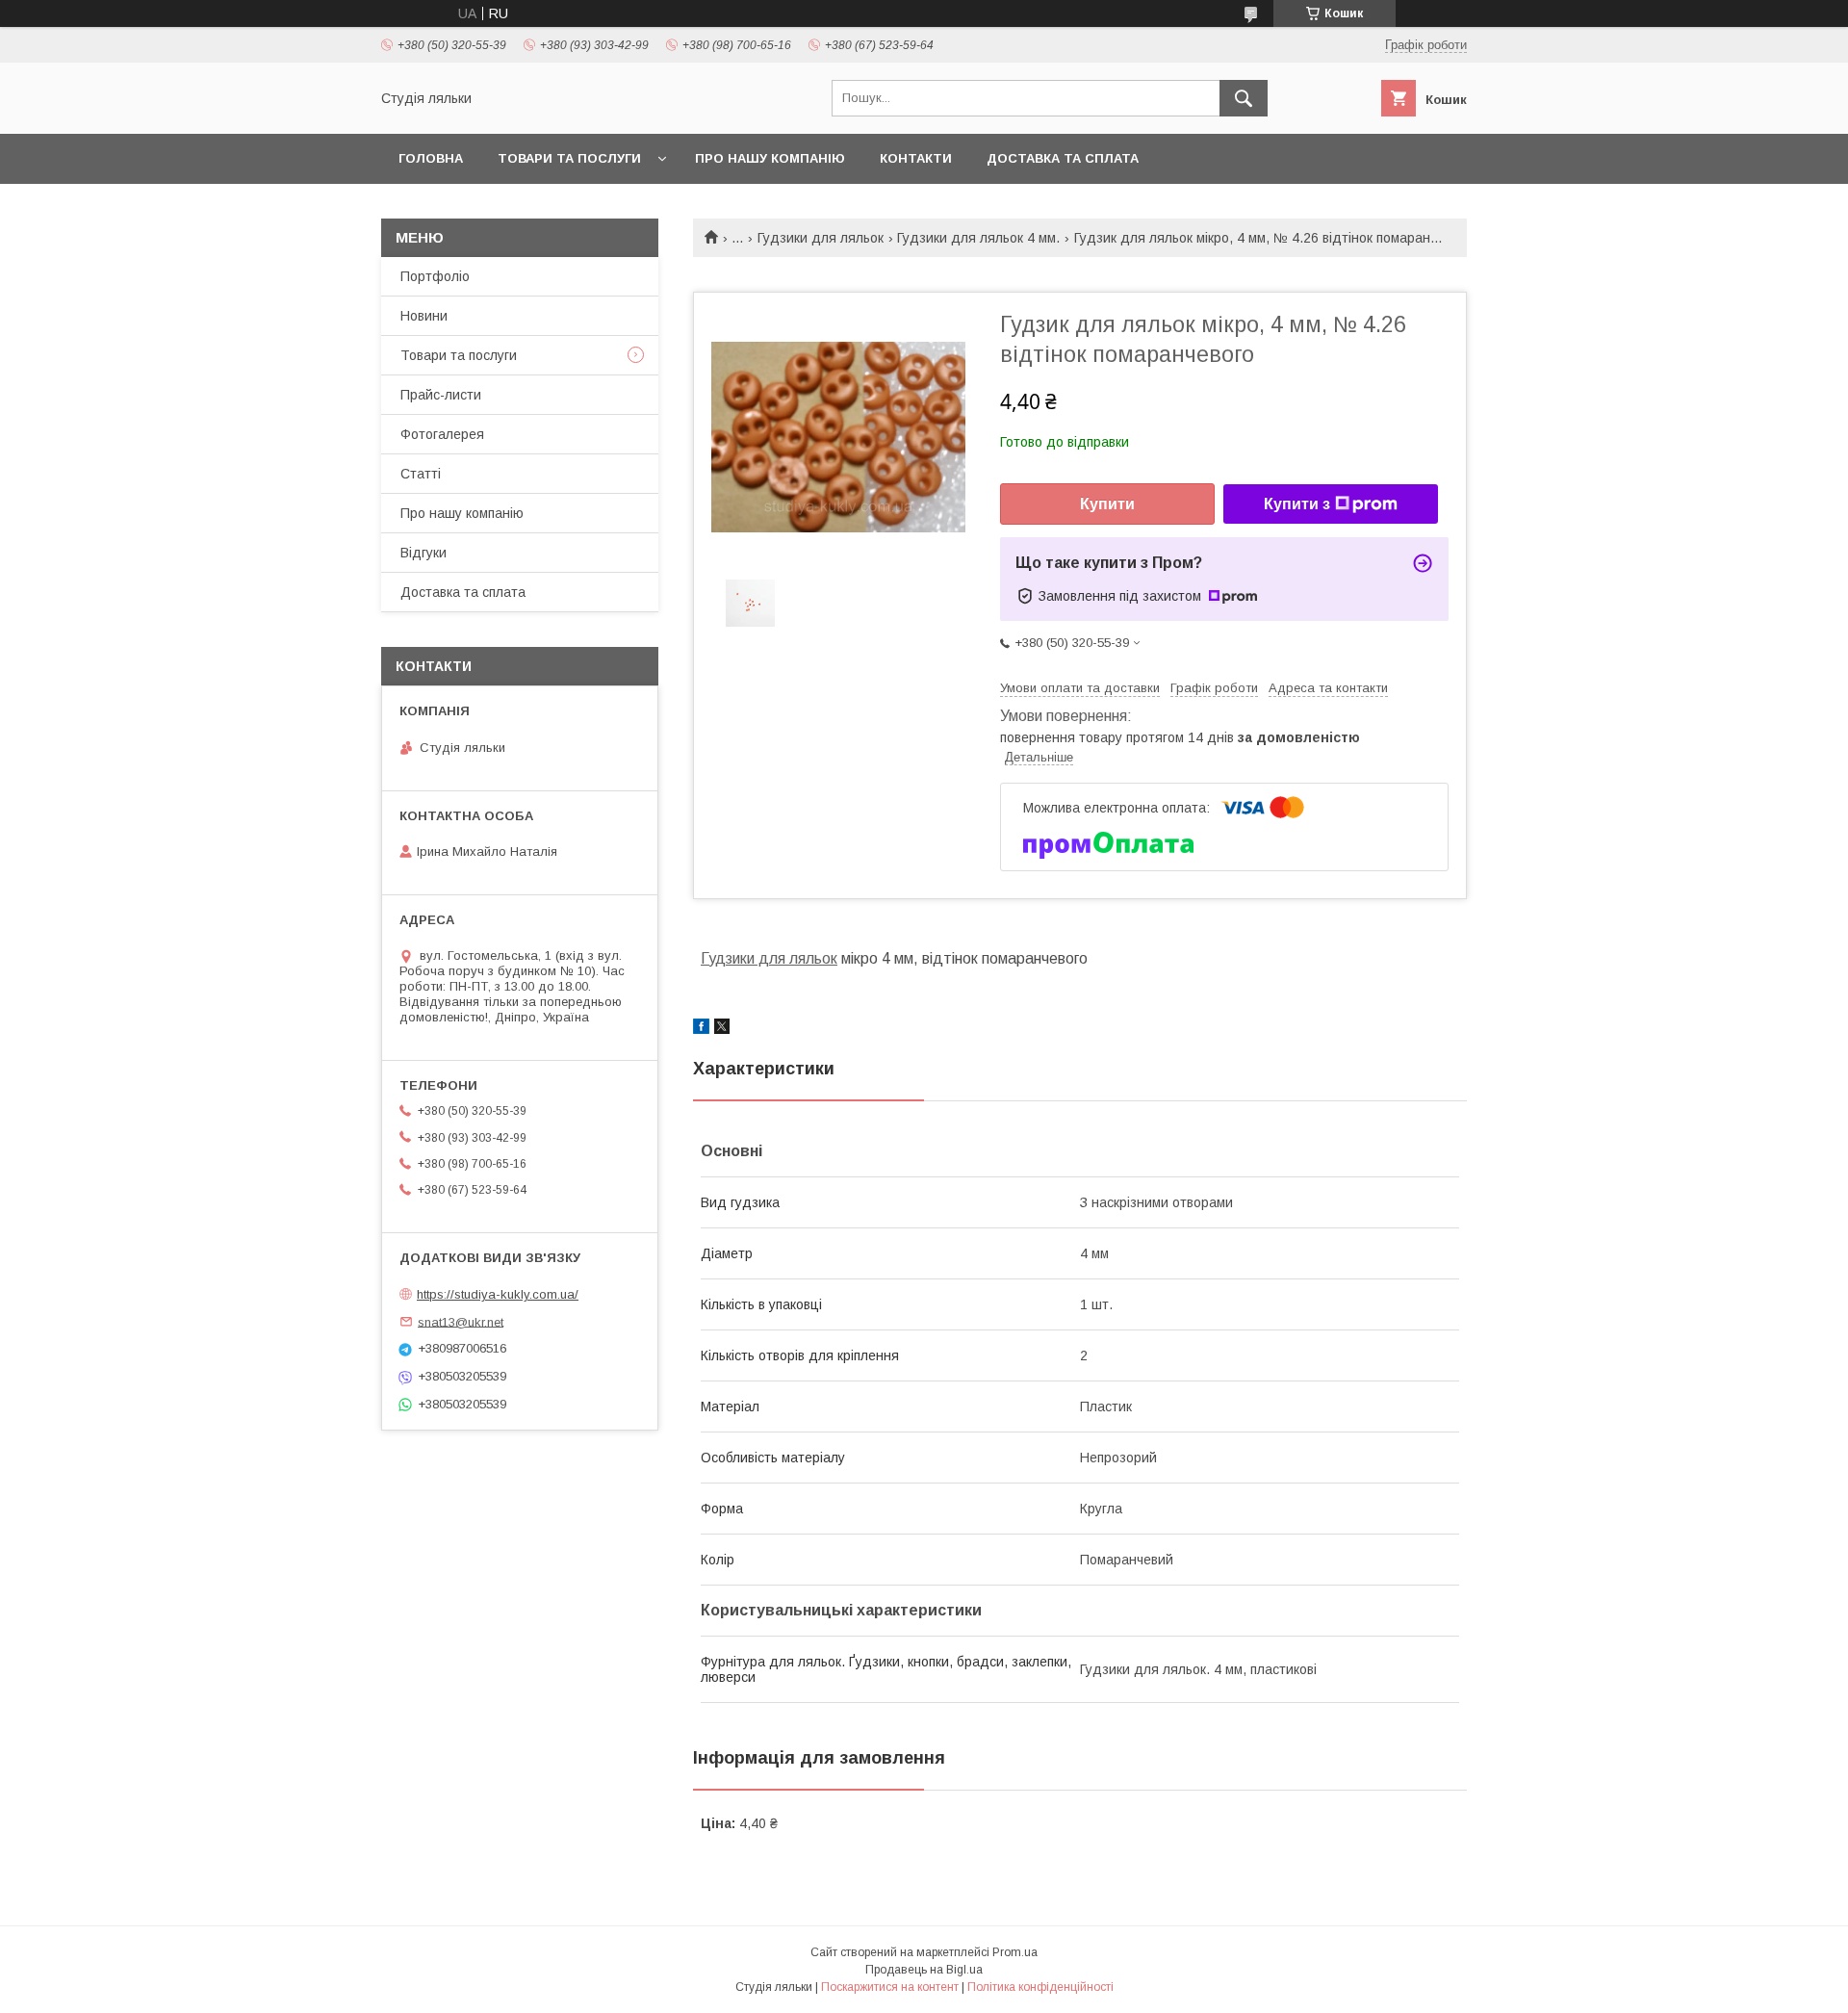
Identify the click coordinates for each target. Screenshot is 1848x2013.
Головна (431, 158)
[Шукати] (1244, 98)
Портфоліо (435, 276)
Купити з (1297, 504)
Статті (421, 474)
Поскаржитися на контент (890, 1987)
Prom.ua (1015, 1952)
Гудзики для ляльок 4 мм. (978, 238)
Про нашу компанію (770, 158)
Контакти (916, 158)
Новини (424, 316)
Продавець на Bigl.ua (924, 1970)
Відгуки (423, 553)
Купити (1107, 504)
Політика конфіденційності (1040, 1987)
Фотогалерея (442, 434)
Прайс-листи (441, 395)
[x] (722, 1029)
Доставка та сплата (1063, 158)
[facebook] (701, 1029)
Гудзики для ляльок (821, 238)
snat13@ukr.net (461, 1321)
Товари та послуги (569, 158)
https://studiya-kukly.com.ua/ (498, 1294)
